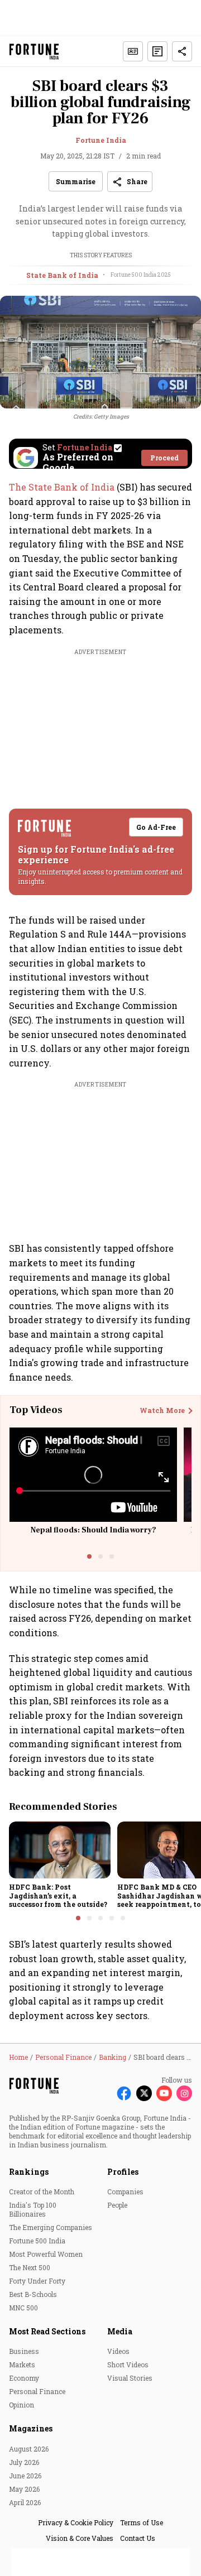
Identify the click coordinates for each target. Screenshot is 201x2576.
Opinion (21, 2405)
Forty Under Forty (37, 2281)
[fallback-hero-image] (60, 1850)
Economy (24, 2378)
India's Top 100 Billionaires (33, 2209)
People (117, 2205)
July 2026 (24, 2462)
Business (24, 2351)
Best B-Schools (33, 2294)
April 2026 (25, 2502)
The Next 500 (30, 2267)
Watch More (162, 1411)
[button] (157, 51)
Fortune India (101, 140)
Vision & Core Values (80, 2538)
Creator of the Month (42, 2191)
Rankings (29, 2172)
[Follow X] (144, 2093)
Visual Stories (130, 2378)
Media (120, 2331)
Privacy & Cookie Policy (76, 2522)
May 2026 (24, 2489)
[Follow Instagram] (184, 2093)
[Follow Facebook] (124, 2093)
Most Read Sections (47, 2331)
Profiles (123, 2172)
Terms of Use (142, 2522)
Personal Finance (37, 2391)
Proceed (164, 458)
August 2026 (29, 2449)
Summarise (76, 181)
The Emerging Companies (51, 2227)
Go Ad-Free (156, 827)
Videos (118, 2351)
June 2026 (25, 2476)
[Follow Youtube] (164, 2093)
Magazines (31, 2428)
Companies (125, 2191)
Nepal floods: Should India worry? (94, 1530)
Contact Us (138, 2538)
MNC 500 (23, 2308)
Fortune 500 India (37, 2241)
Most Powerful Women (46, 2254)
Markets (22, 2364)
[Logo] (34, 52)
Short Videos (128, 2364)
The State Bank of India (63, 487)
